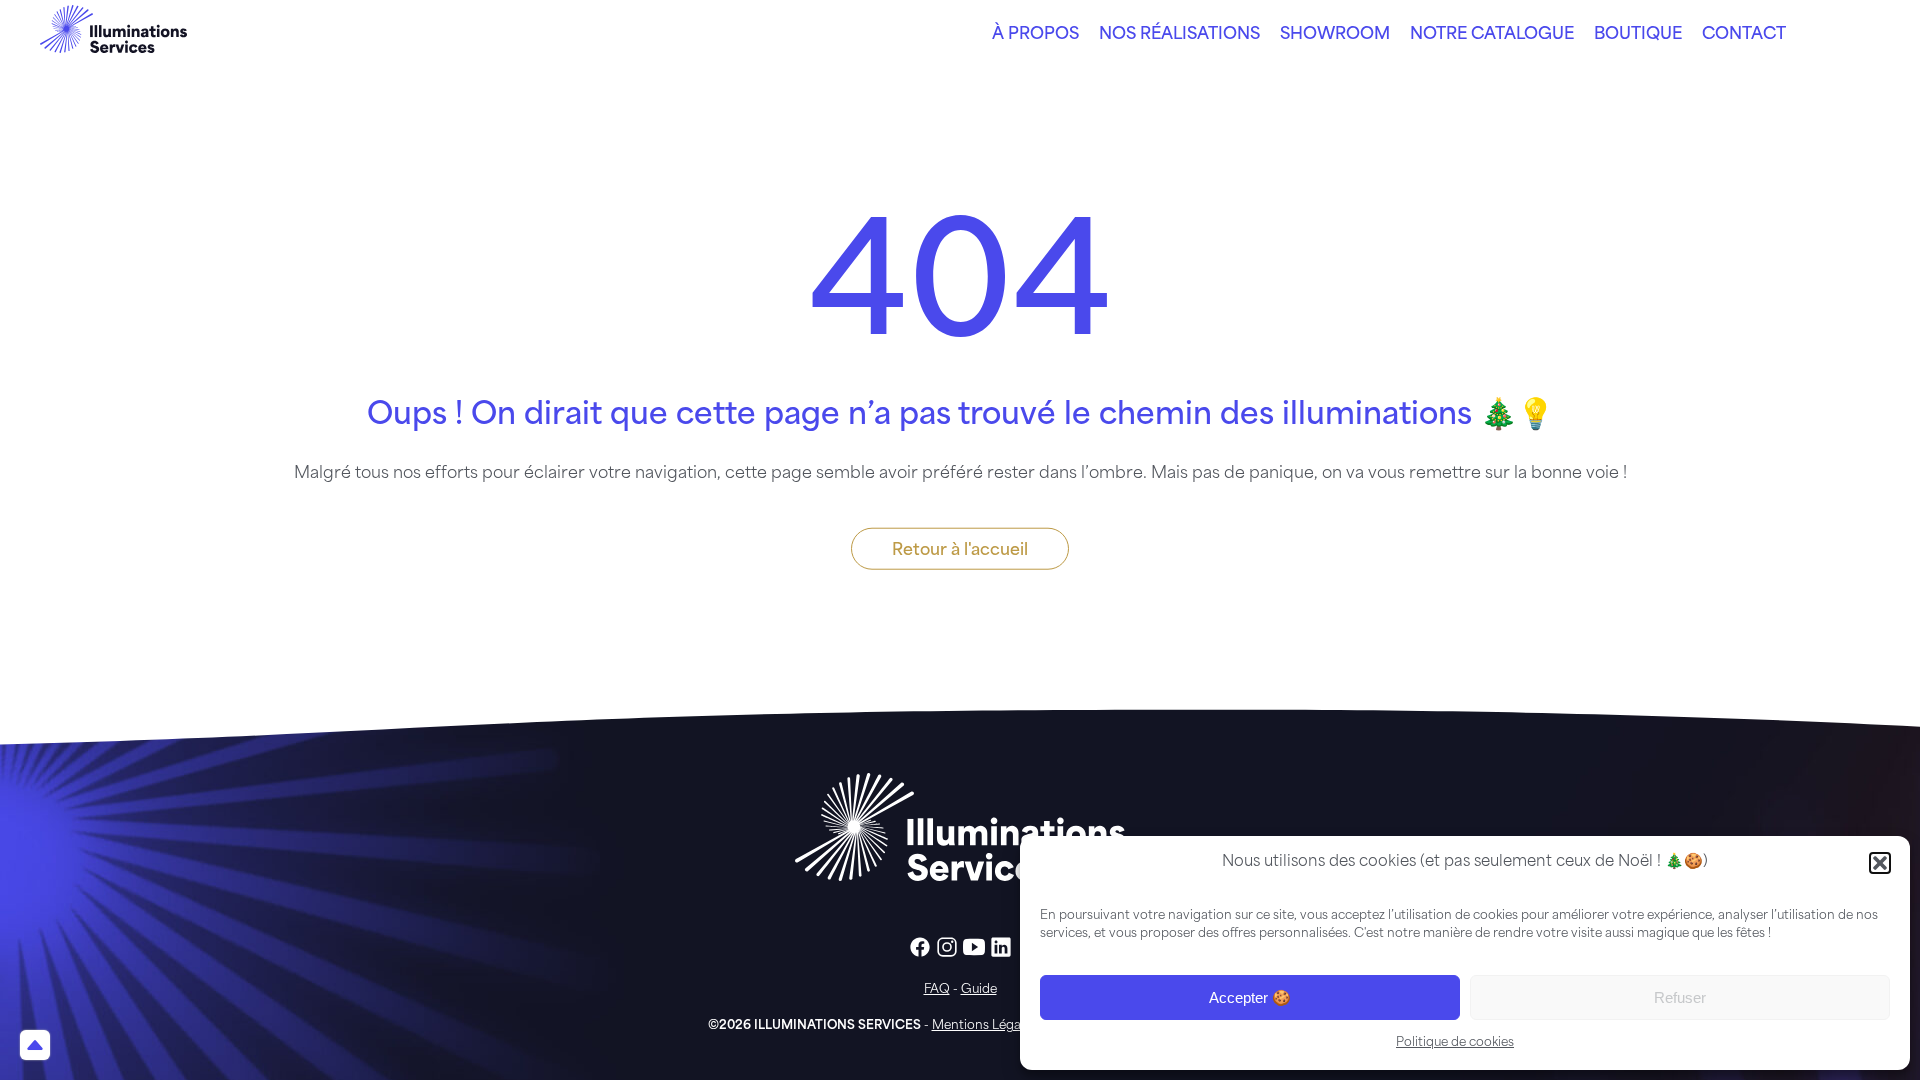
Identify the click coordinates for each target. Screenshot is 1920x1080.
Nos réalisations (1179, 35)
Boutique (1638, 35)
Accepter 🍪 (1250, 997)
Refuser (1680, 997)
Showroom (1335, 35)
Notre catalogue (1492, 35)
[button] (1880, 863)
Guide (979, 990)
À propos (1035, 35)
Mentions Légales (984, 1026)
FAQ (937, 990)
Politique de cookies (1455, 1043)
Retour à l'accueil (960, 551)
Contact (1744, 35)
